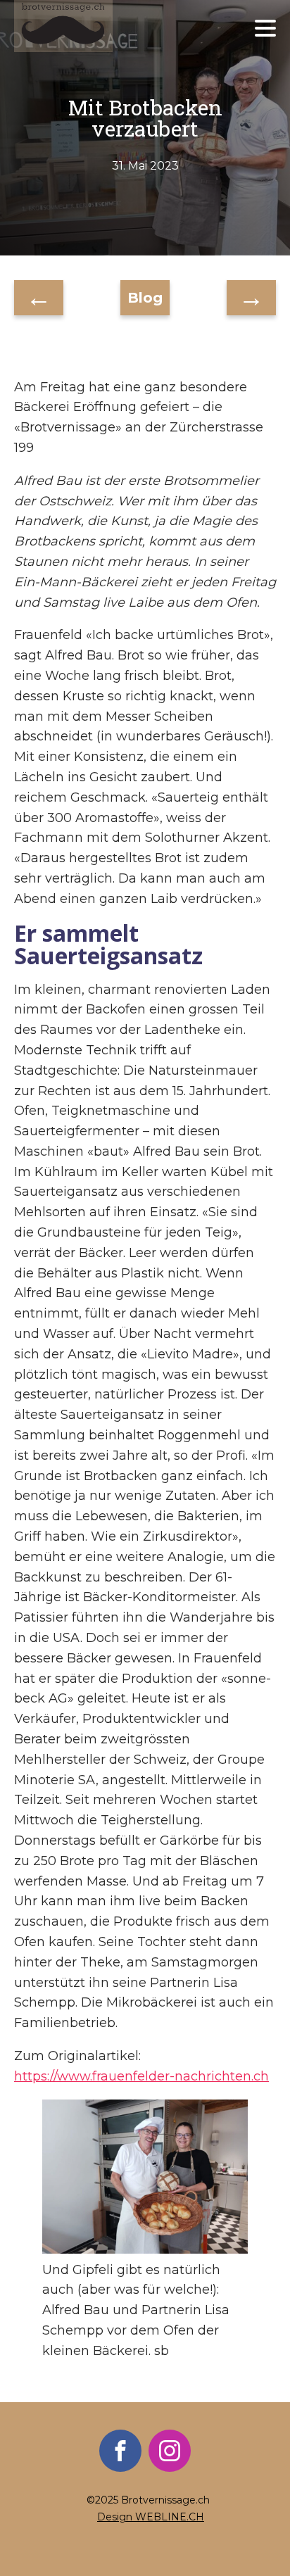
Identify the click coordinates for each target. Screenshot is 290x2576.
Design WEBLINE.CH (151, 2517)
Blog (145, 298)
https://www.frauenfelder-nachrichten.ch (141, 2076)
